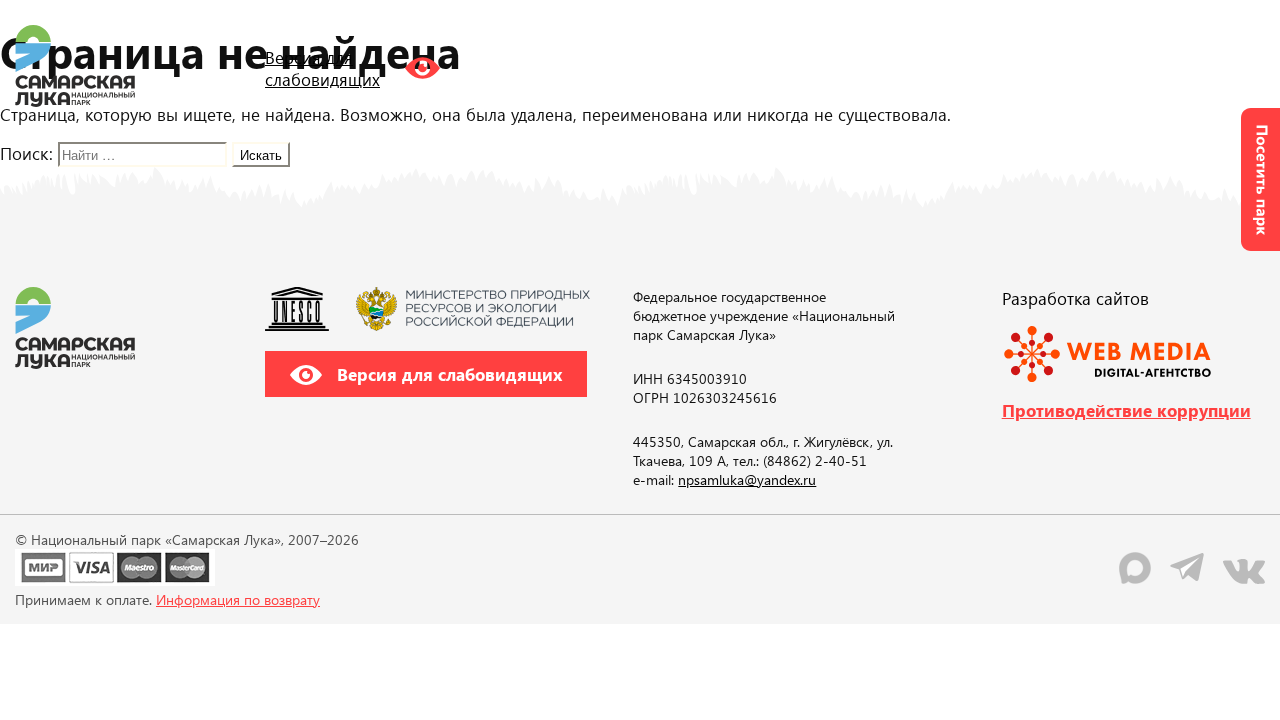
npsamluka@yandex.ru (747, 479)
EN (1099, 65)
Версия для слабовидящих (447, 374)
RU (1059, 65)
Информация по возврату (238, 599)
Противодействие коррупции (1126, 410)
